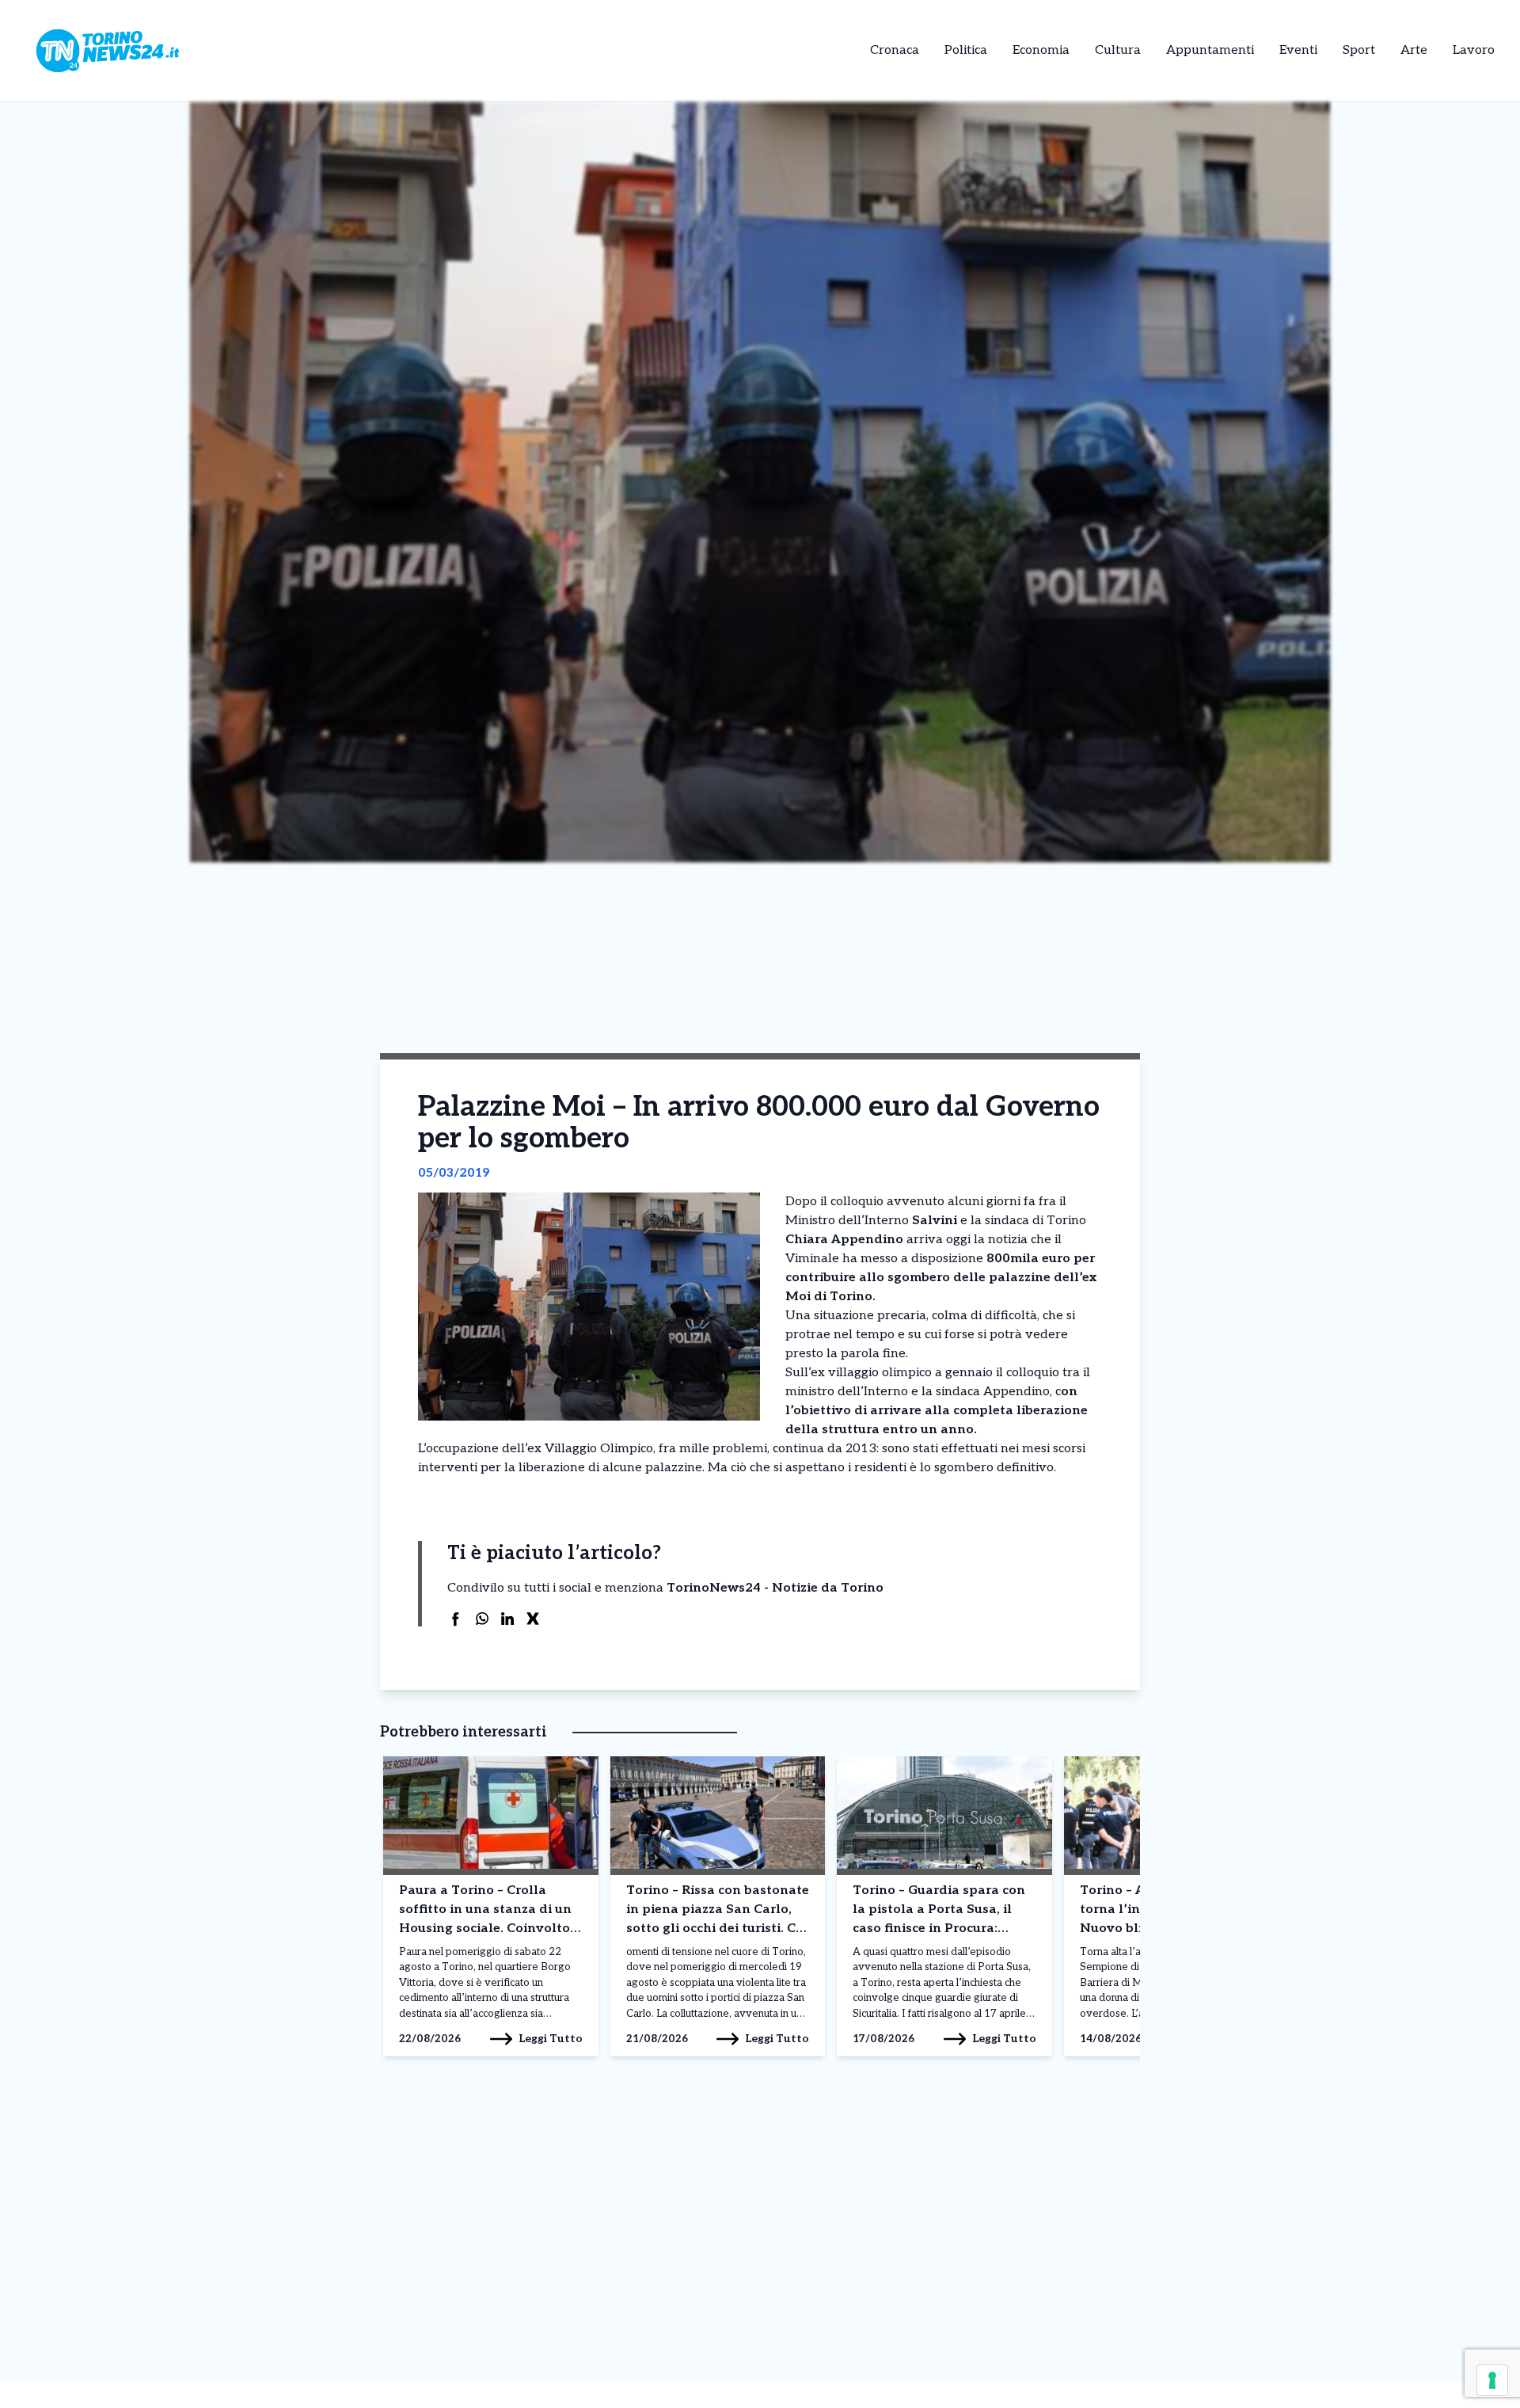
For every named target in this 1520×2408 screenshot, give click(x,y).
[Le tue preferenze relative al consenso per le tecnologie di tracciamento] (1492, 2380)
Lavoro (1474, 50)
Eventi (1298, 50)
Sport (1359, 50)
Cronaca (895, 50)
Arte (1414, 50)
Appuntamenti (1210, 50)
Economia (1041, 50)
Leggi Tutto (551, 2039)
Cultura (1118, 50)
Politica (966, 50)
